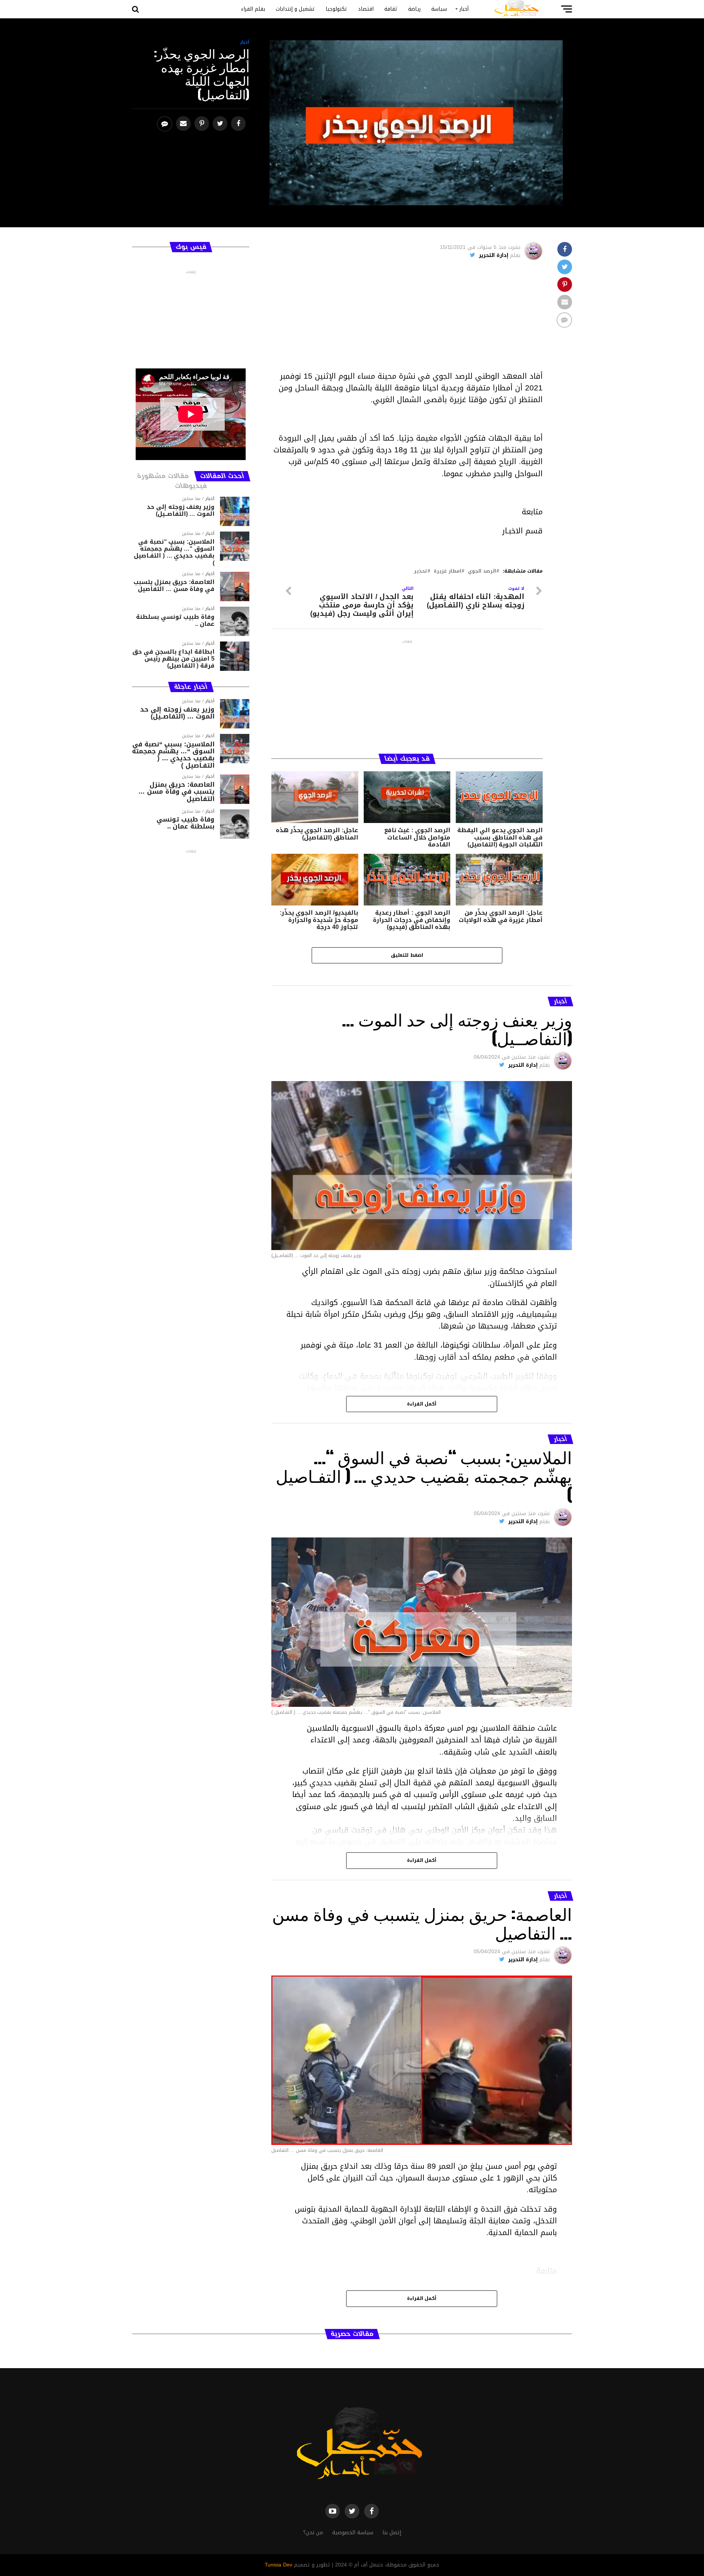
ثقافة (391, 9)
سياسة (439, 9)
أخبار (464, 9)
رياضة (414, 9)
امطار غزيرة (448, 571)
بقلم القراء (253, 9)
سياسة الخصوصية (353, 2533)
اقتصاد (366, 9)
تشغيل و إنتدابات (295, 9)
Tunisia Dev (278, 2565)
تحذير (421, 571)
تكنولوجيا (336, 9)
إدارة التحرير (494, 255)
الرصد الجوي (482, 571)
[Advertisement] (407, 319)
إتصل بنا (392, 2533)
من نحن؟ (313, 2533)
